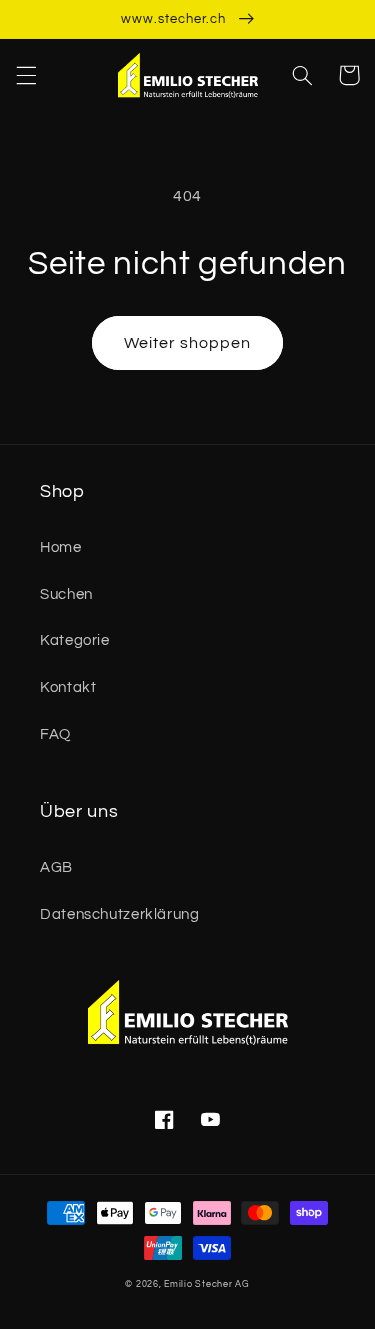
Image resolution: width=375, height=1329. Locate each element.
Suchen (66, 594)
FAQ (55, 734)
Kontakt (68, 687)
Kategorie (75, 640)
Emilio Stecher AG (207, 1284)
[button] (26, 75)
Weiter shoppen (188, 343)
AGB (56, 867)
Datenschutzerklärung (120, 914)
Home (61, 547)
